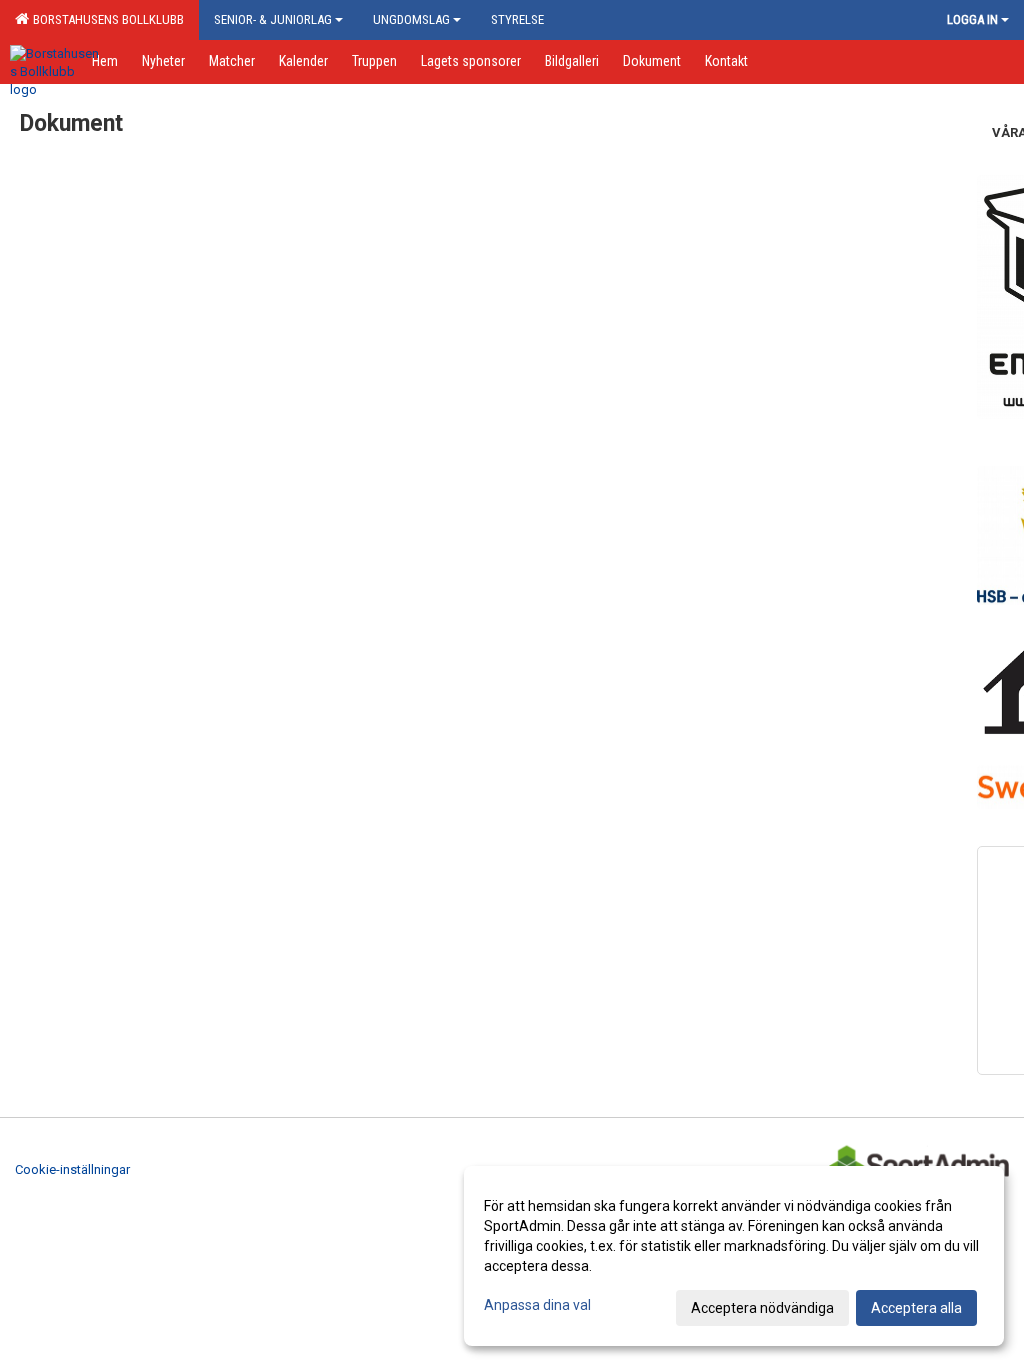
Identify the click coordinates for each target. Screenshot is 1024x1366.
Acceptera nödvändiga (762, 1308)
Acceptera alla (916, 1308)
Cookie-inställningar (72, 1169)
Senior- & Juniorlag (273, 19)
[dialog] (734, 1256)
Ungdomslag (411, 19)
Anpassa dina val (537, 1305)
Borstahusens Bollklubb (105, 19)
